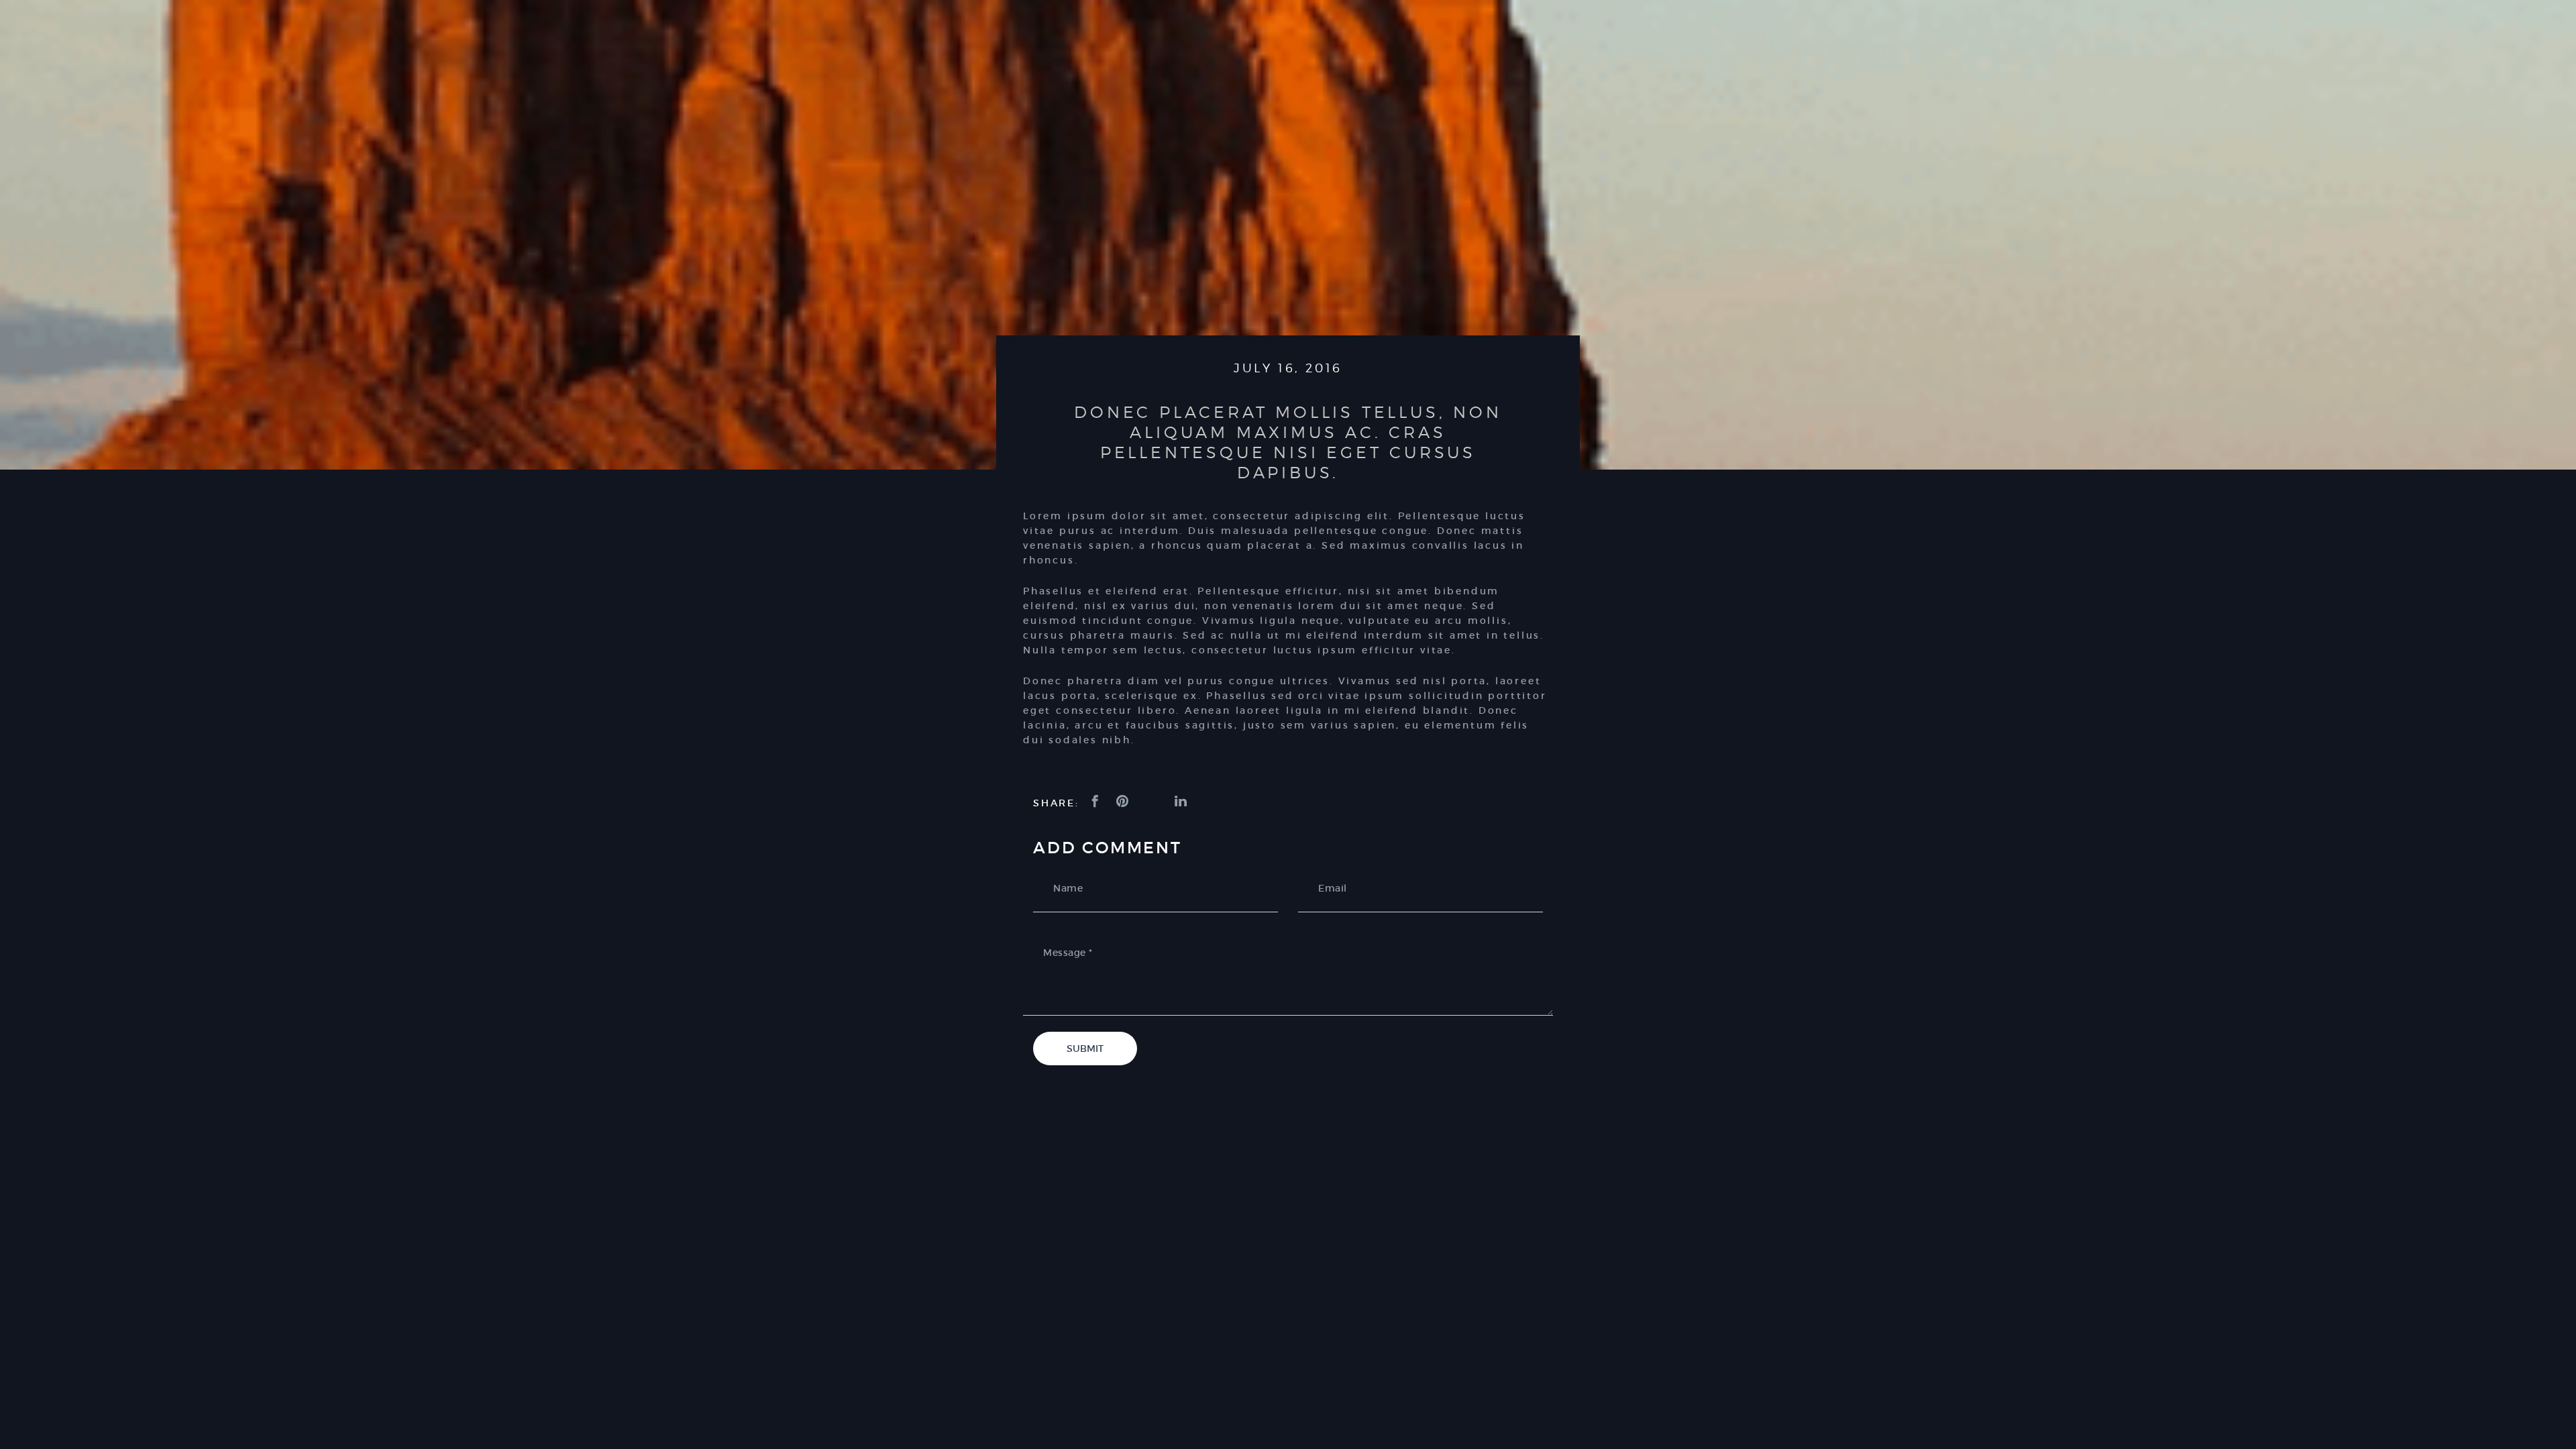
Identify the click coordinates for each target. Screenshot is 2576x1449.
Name (1068, 888)
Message (1068, 953)
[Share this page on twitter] (1153, 802)
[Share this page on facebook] (1096, 802)
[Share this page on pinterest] (1124, 802)
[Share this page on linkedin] (1182, 802)
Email (1333, 888)
